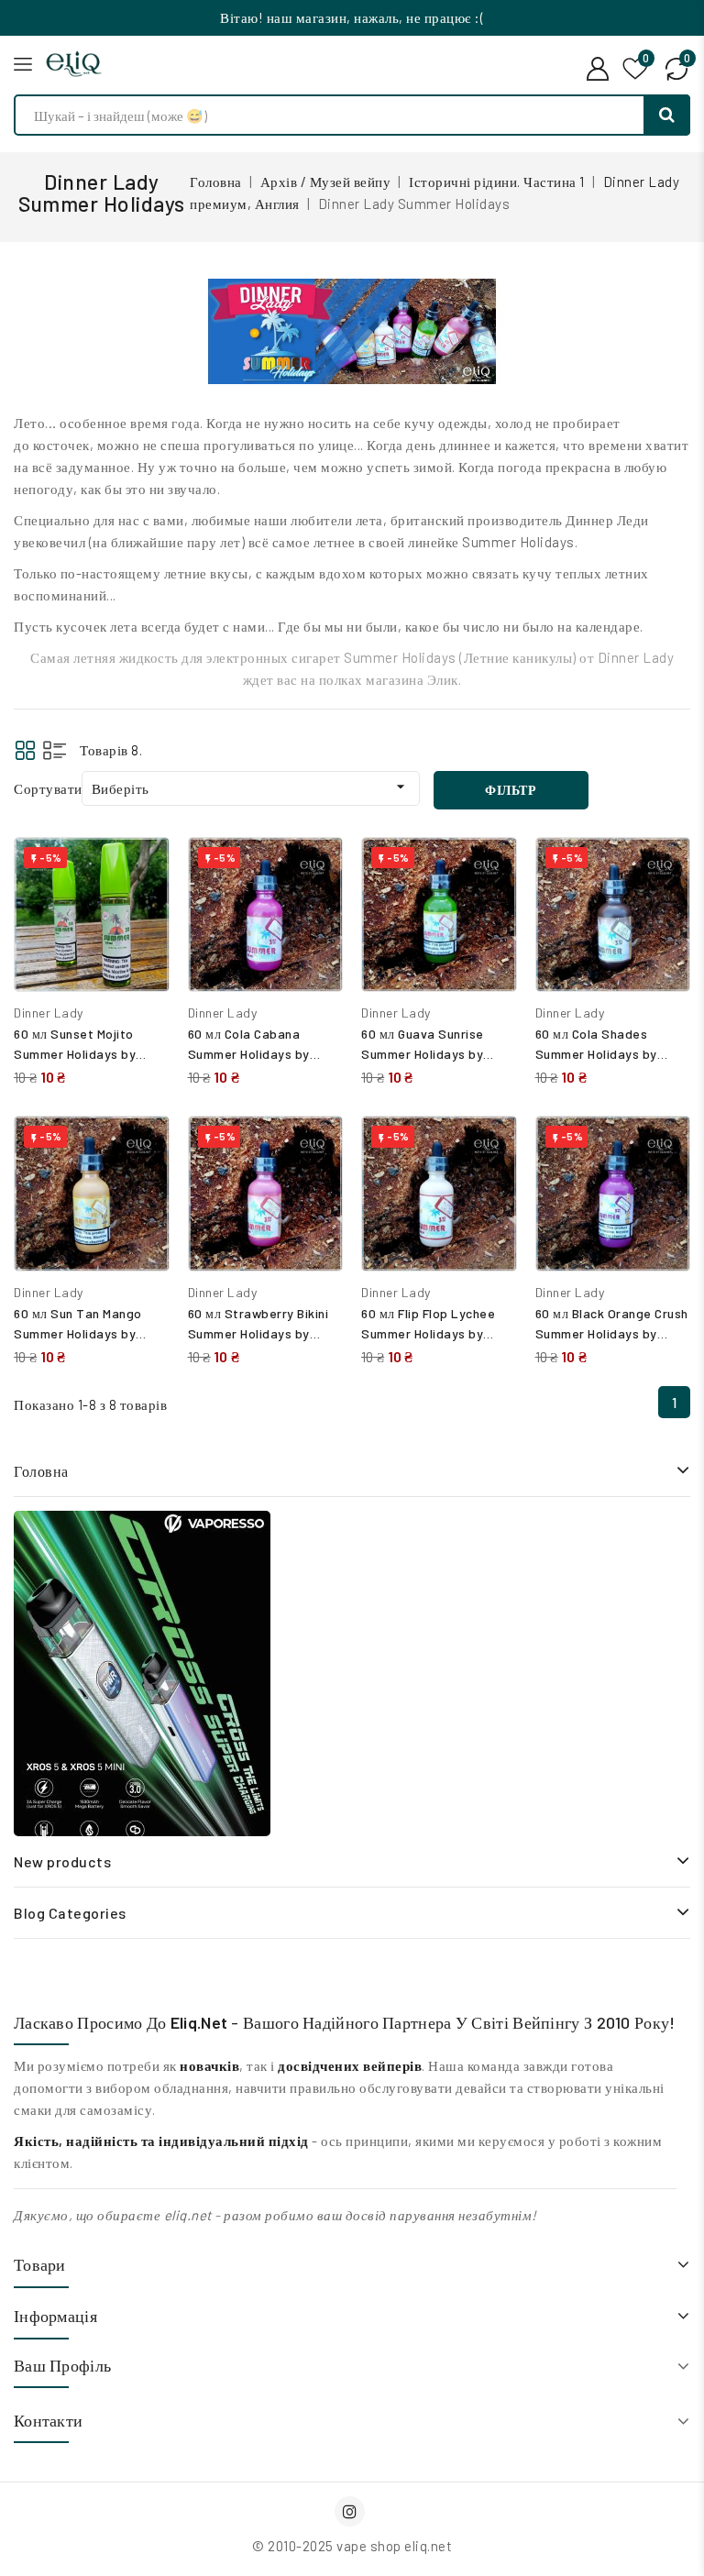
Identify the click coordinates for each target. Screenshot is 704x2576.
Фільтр (511, 790)
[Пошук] (667, 115)
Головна (41, 1471)
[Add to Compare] (142, 870)
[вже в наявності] (142, 1673)
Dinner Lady (49, 1013)
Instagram (352, 2511)
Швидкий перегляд (142, 910)
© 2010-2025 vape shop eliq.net (352, 2546)
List (55, 750)
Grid (25, 750)
